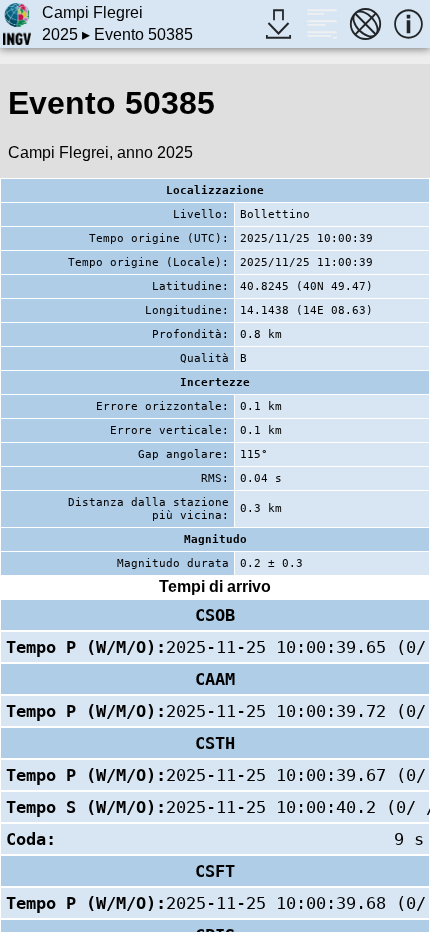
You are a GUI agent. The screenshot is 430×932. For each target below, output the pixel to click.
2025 (60, 34)
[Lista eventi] (321, 23)
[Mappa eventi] (365, 23)
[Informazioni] (408, 23)
